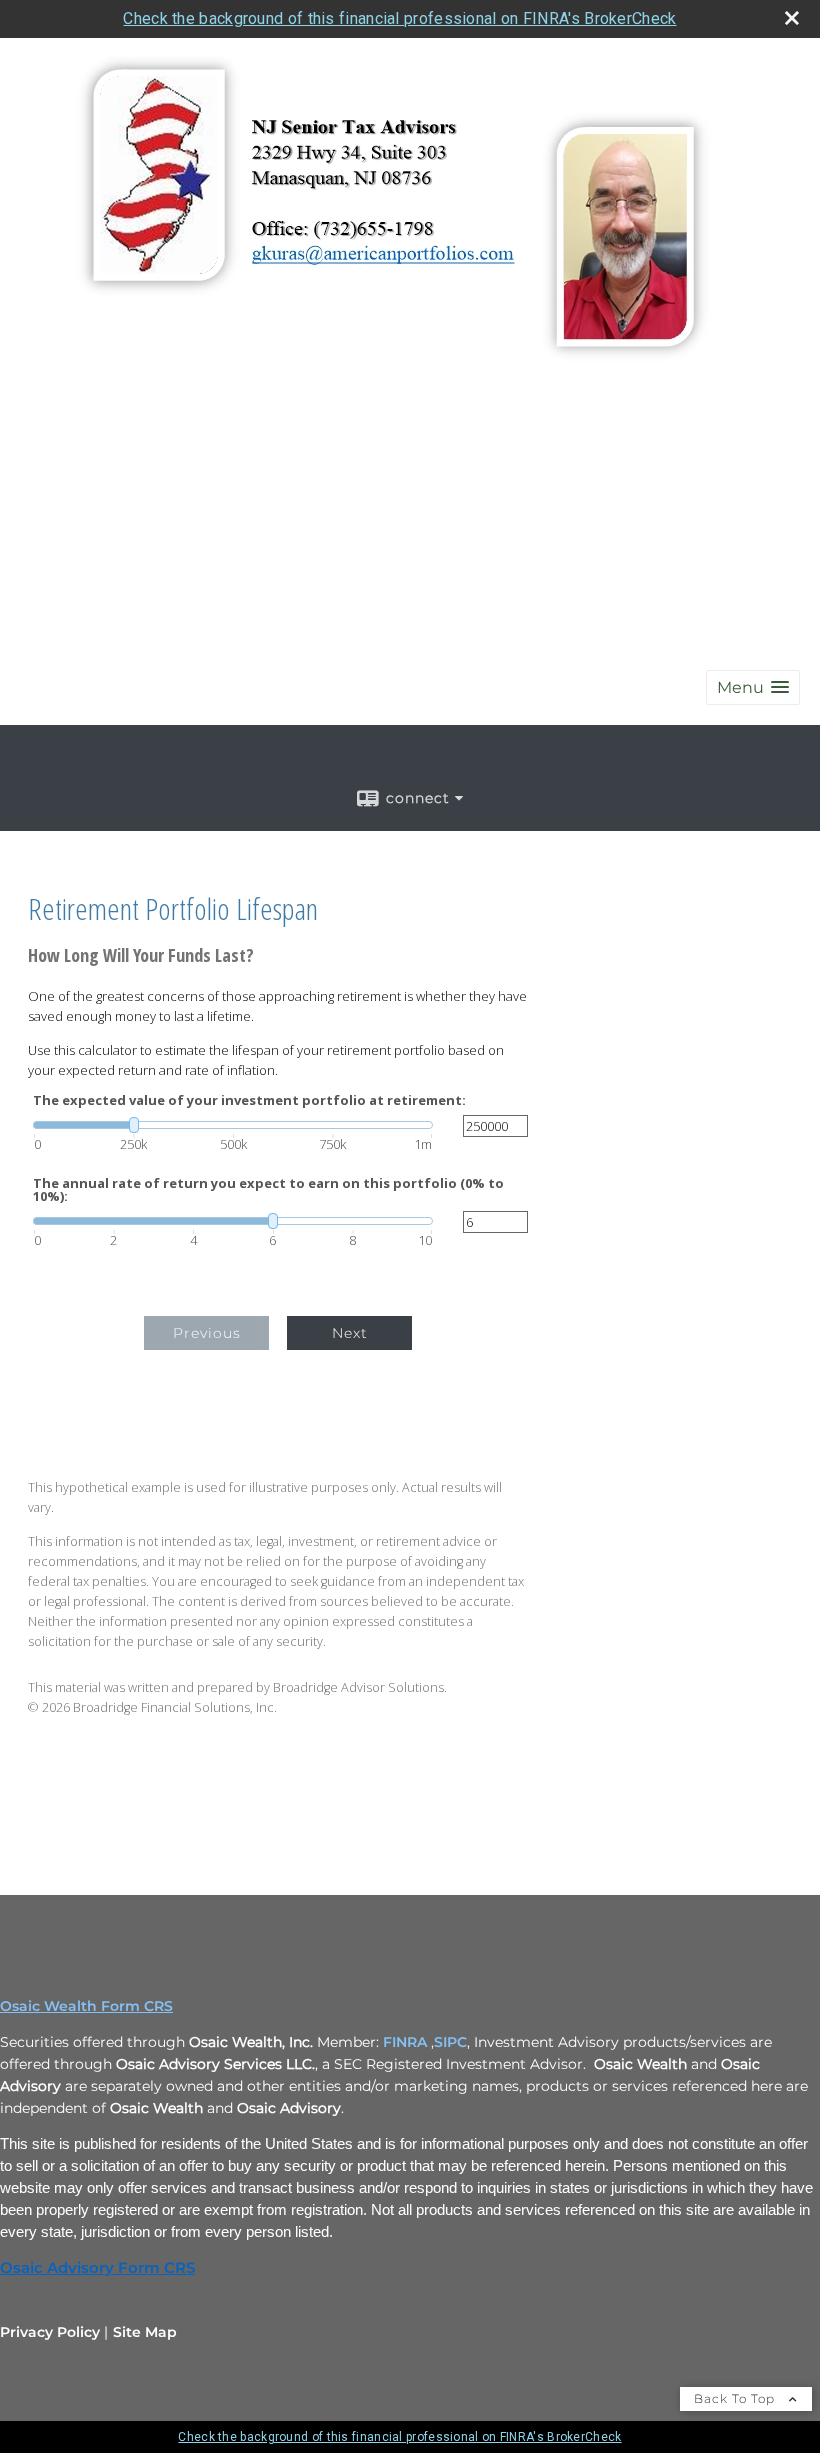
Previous (207, 1333)
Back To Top (736, 2398)
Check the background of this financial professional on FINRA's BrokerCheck (399, 18)
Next (350, 1333)
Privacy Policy (50, 2332)
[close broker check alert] (792, 18)
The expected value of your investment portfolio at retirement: (249, 1100)
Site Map (145, 2332)
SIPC (450, 2042)
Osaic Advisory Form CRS (97, 2268)
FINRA (405, 2042)
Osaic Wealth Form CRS (86, 2006)
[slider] (233, 1125)
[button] (753, 687)
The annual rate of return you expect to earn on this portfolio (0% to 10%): (268, 1190)
